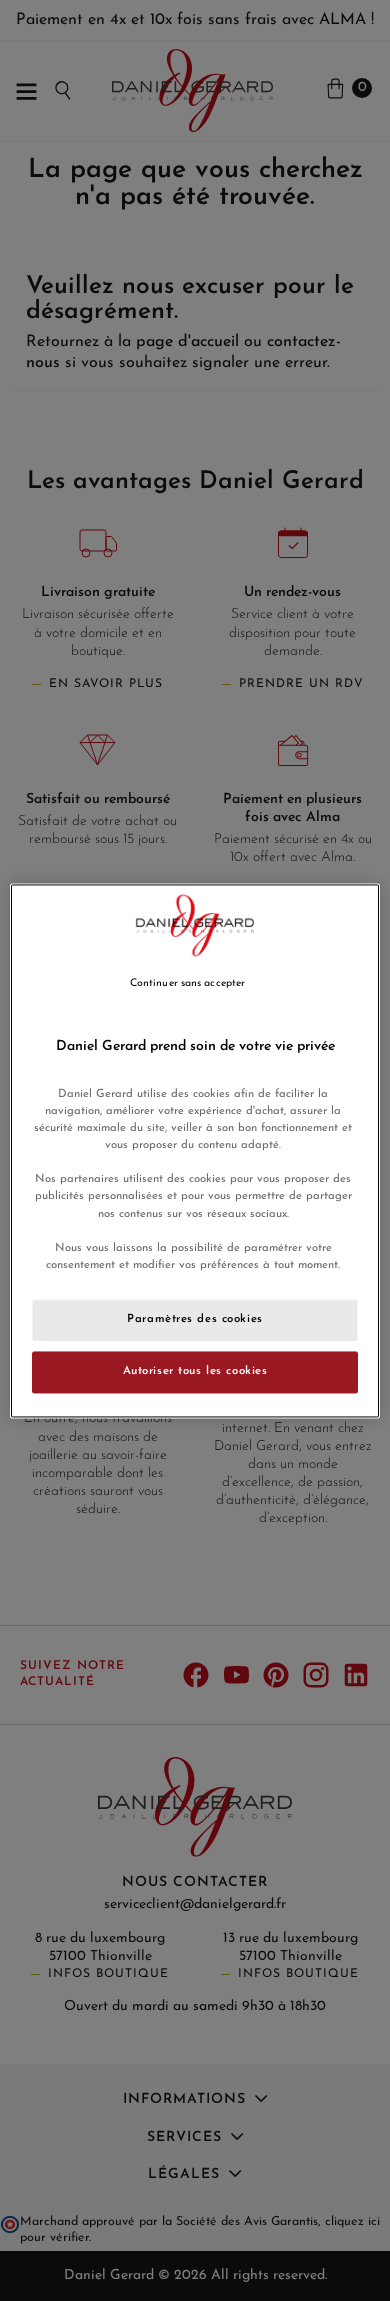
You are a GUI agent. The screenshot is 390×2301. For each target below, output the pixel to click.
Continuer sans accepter (187, 983)
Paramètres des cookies (195, 1319)
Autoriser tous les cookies (195, 1371)
